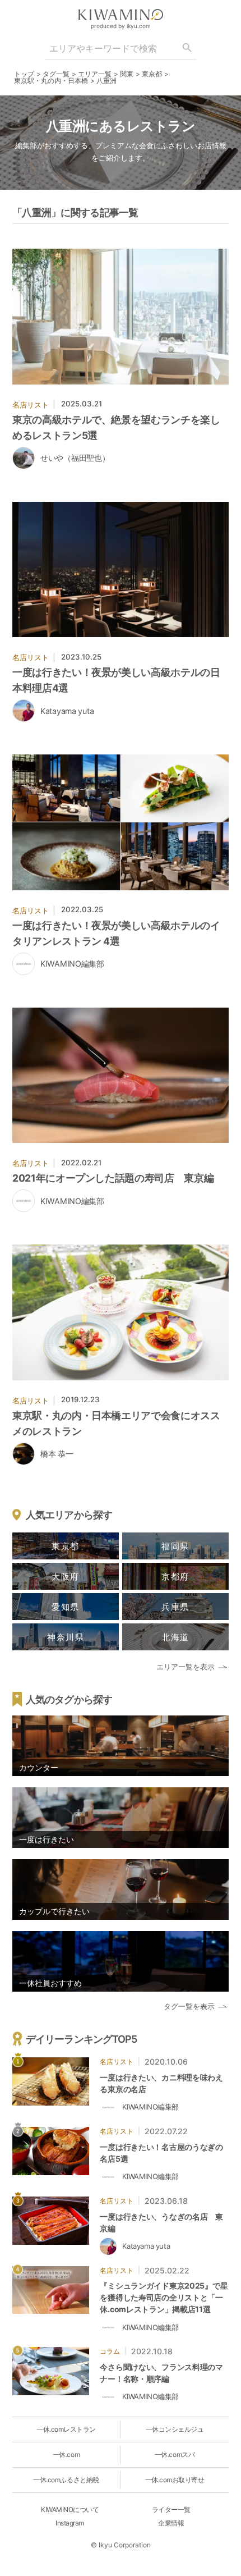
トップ (24, 74)
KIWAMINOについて (70, 2509)
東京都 (152, 74)
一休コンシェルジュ (175, 2429)
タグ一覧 (56, 74)
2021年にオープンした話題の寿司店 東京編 (113, 1178)
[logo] (121, 15)
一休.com (66, 2454)
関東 (127, 74)
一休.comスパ (175, 2454)
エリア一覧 (95, 74)
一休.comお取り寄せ (175, 2480)
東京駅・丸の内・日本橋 (51, 81)
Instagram (70, 2523)
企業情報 (171, 2523)
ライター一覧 (171, 2509)
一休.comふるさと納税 (66, 2480)
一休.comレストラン (66, 2429)
